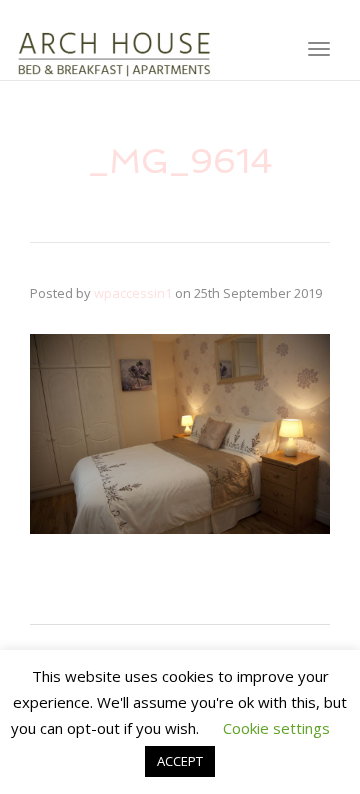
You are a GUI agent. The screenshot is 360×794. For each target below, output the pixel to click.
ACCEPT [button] (180, 761)
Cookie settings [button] (276, 728)
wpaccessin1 (133, 293)
